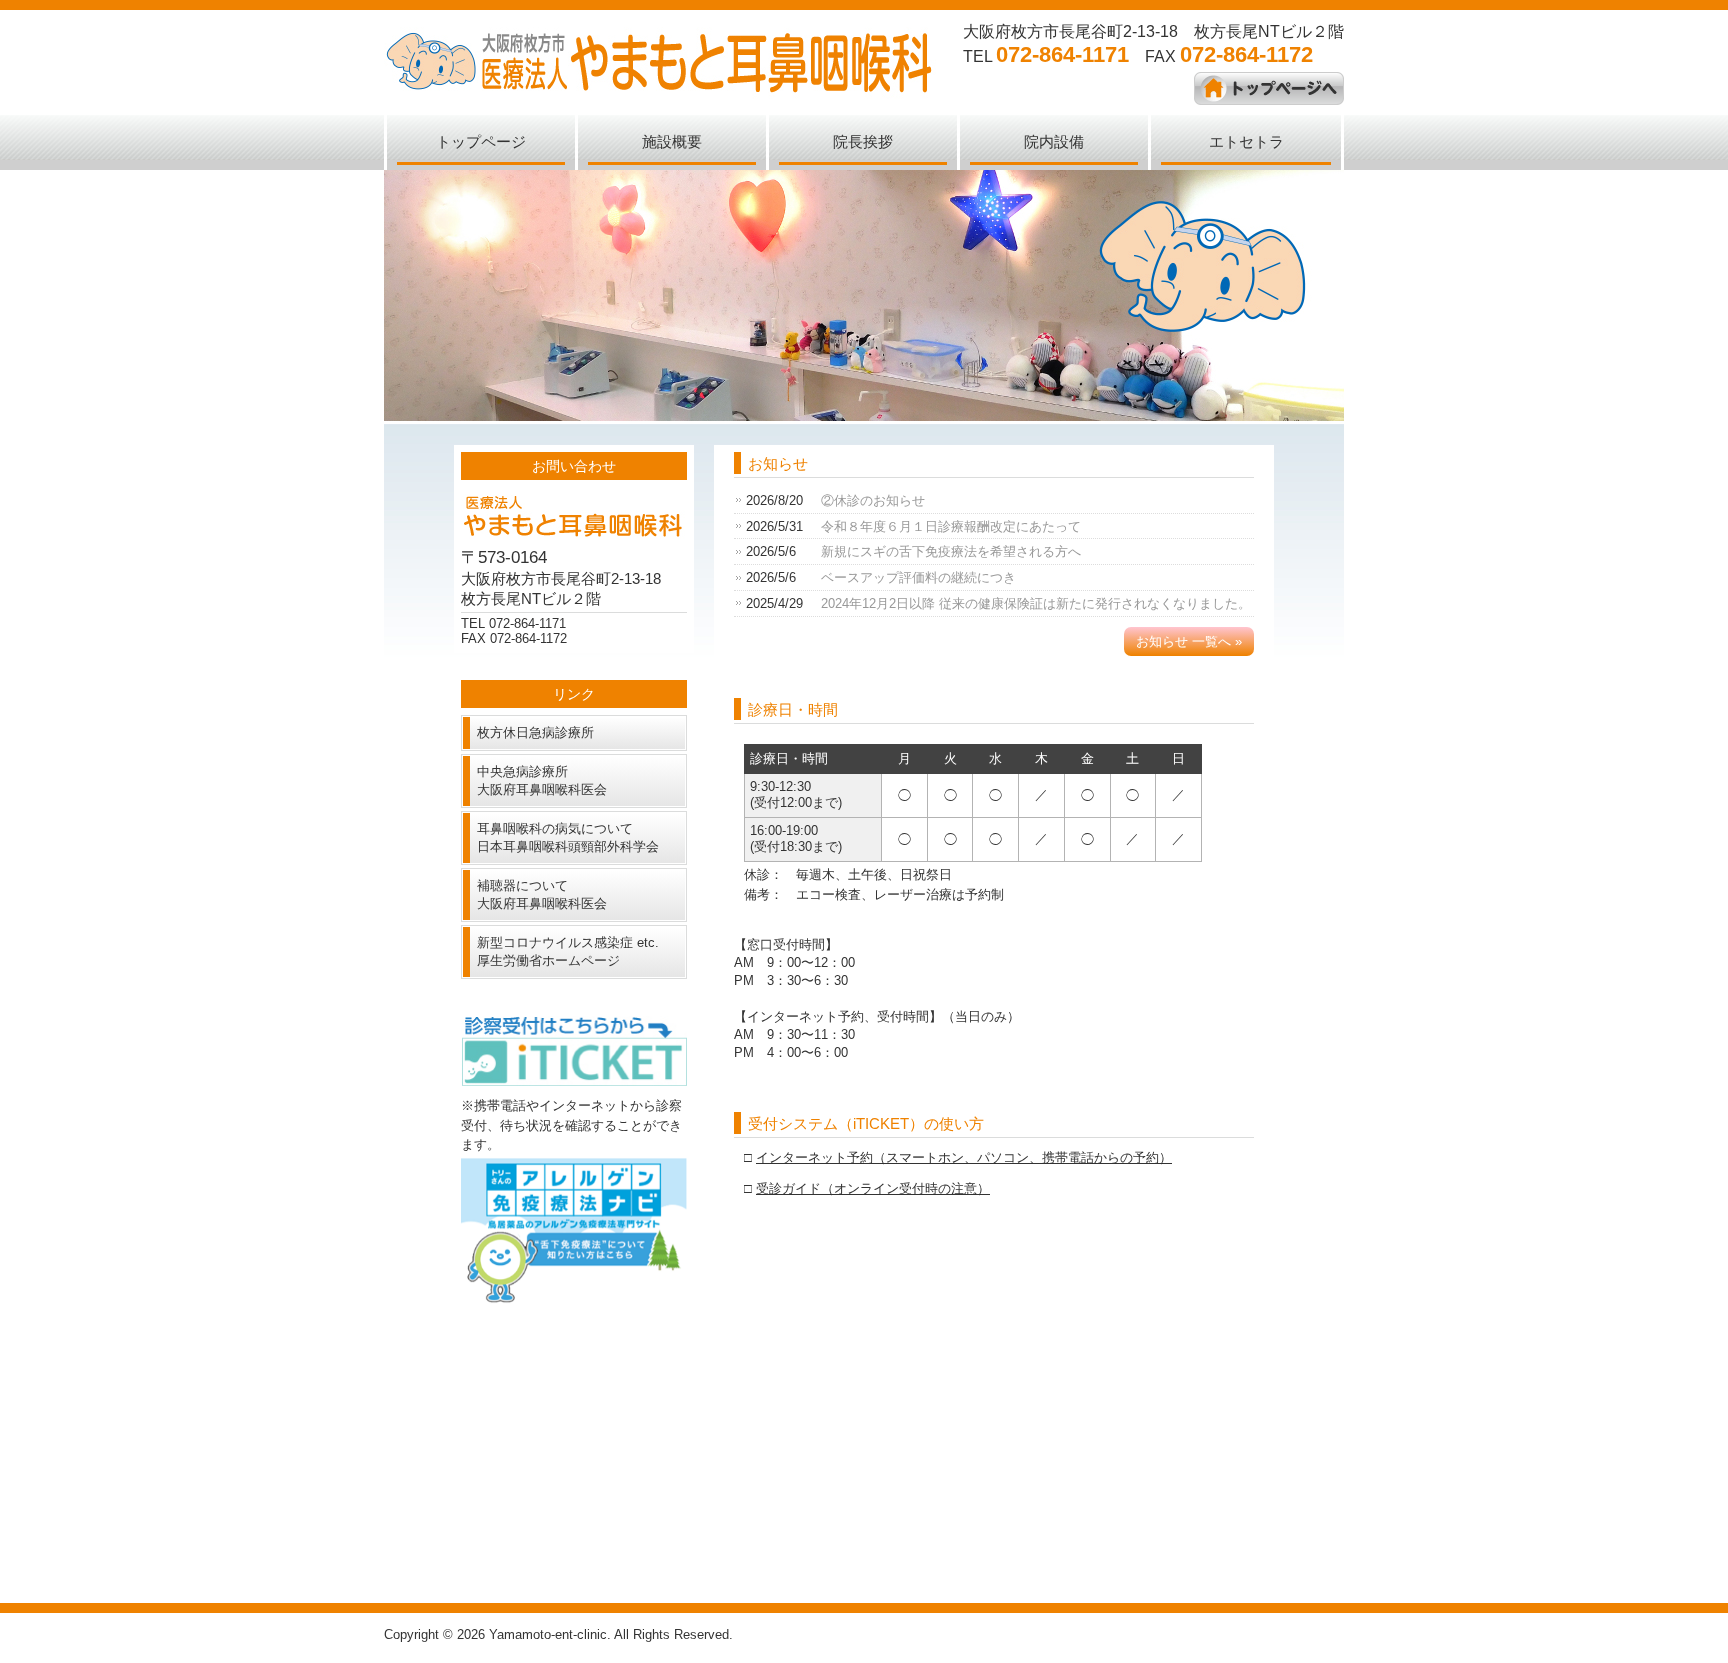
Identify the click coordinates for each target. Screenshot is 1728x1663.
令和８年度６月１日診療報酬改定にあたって (951, 526)
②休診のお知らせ (873, 500)
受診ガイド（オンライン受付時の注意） (873, 1188)
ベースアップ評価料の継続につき (918, 577)
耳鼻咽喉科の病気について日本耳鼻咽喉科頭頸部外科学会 (568, 837)
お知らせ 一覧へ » (1189, 641)
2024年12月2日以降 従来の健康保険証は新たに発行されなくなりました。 (1036, 603)
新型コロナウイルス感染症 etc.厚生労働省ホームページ (568, 951)
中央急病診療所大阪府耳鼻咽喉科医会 (542, 780)
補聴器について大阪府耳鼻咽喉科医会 (542, 894)
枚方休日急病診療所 (535, 732)
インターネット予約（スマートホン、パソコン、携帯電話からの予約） (964, 1157)
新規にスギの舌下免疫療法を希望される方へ (951, 551)
